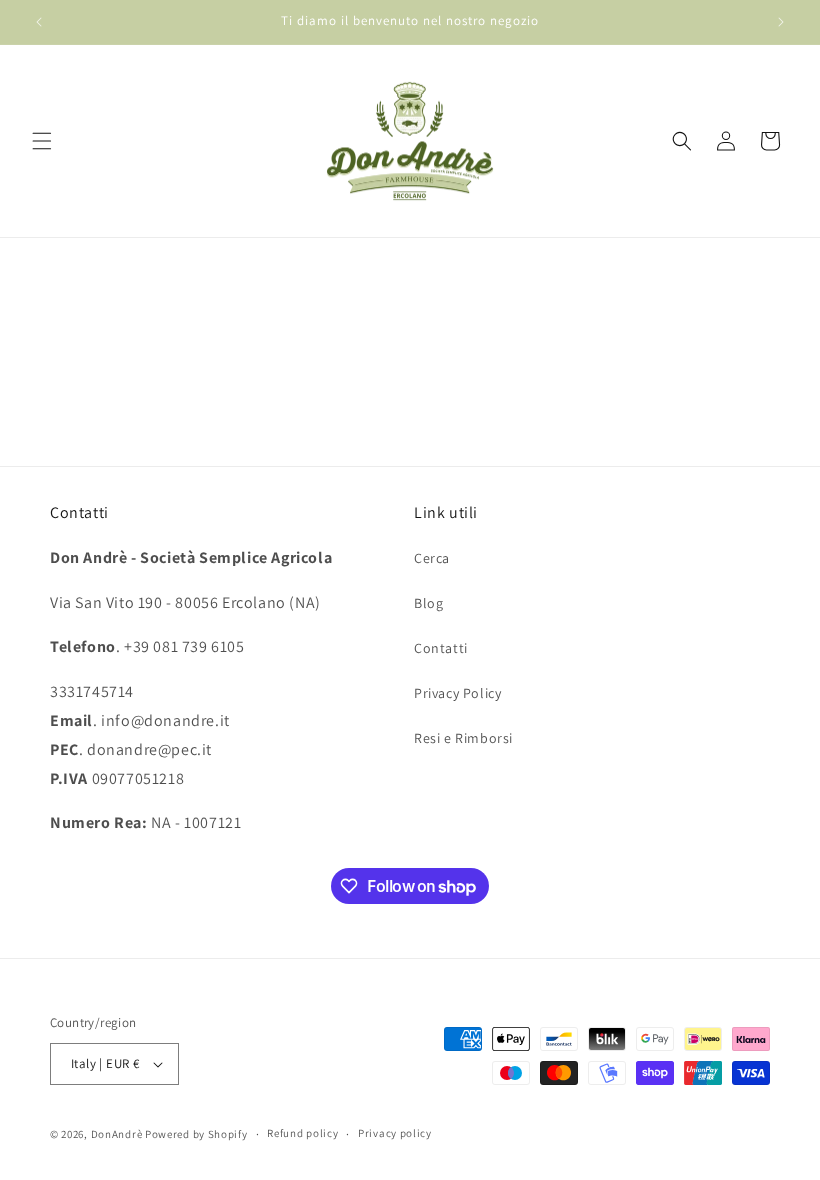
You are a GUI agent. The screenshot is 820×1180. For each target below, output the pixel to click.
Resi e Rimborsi (463, 738)
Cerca (432, 558)
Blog (428, 603)
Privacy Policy (457, 693)
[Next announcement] (781, 22)
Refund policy (302, 1133)
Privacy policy (395, 1133)
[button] (42, 141)
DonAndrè (117, 1134)
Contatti (441, 648)
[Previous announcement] (39, 22)
